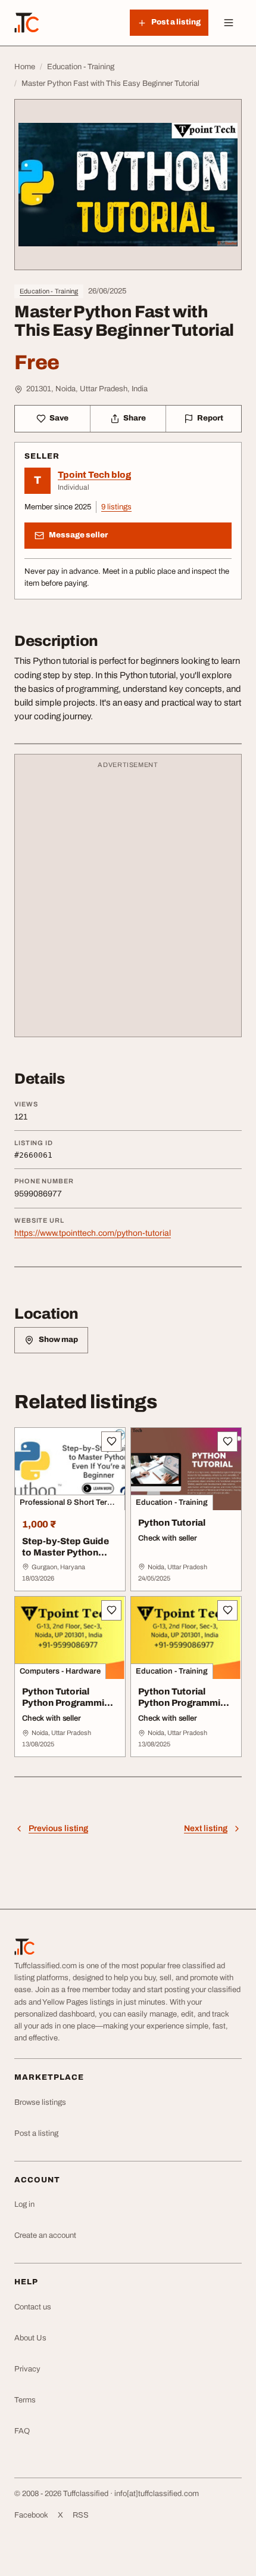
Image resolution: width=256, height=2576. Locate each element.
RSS (81, 2515)
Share (135, 418)
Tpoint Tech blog (94, 475)
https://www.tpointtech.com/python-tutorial (93, 1233)
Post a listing (36, 2133)
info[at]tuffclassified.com (157, 2494)
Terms (25, 2400)
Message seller (78, 535)
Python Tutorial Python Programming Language (185, 1703)
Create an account (45, 2235)
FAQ (22, 2431)
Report (210, 418)
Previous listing (58, 1828)
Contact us (33, 2307)
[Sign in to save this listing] (111, 1442)
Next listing (206, 1828)
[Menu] (229, 23)
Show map (58, 1340)
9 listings (116, 507)
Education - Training (49, 291)
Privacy (27, 2369)
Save (59, 418)
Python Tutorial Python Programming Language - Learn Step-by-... (68, 1708)
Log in (24, 2204)
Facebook (31, 2515)
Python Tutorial (172, 1523)
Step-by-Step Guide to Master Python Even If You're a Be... (66, 1553)
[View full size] (128, 185)
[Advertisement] (128, 901)
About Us (30, 2338)
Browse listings (40, 2102)
